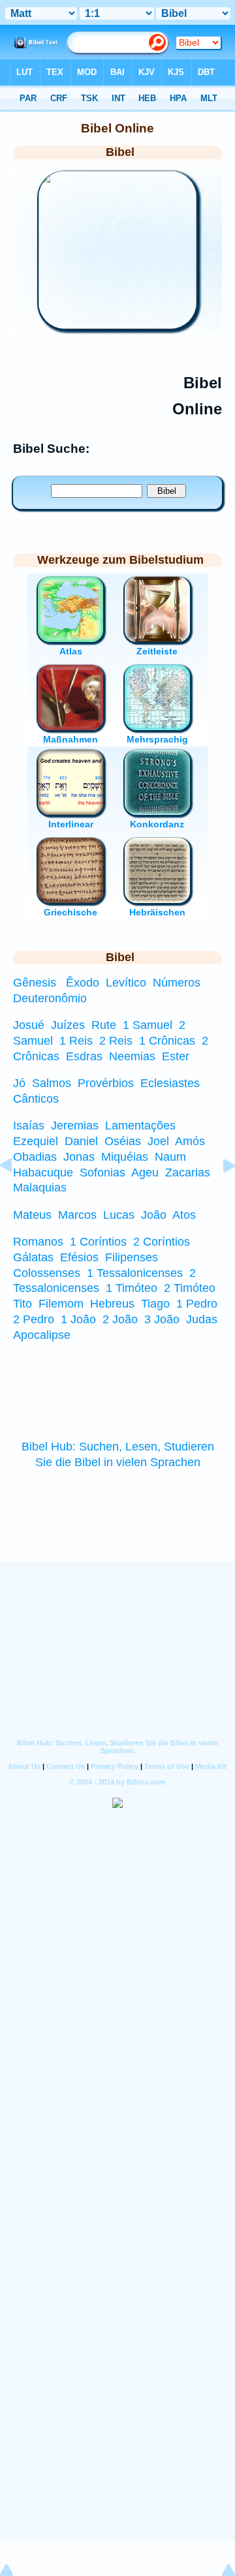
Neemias (132, 1056)
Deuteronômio (50, 998)
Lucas (119, 1215)
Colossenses (47, 1273)
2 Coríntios (162, 1242)
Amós (190, 1141)
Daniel (81, 1141)
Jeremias (75, 1126)
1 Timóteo (132, 1288)
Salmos (52, 1083)
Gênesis (35, 983)
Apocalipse (42, 1335)
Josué (29, 1025)
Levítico (126, 983)
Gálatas (33, 1257)
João (154, 1215)
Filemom (61, 1304)
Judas (202, 1319)
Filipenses (132, 1257)
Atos (184, 1215)
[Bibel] (117, 325)
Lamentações (140, 1126)
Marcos (77, 1215)
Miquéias (125, 1157)
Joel (158, 1141)
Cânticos (36, 1099)
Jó (19, 1083)
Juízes (68, 1025)
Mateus (32, 1215)
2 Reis (116, 1041)
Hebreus (112, 1304)
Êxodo (83, 983)
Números (177, 983)
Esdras (84, 1056)
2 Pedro (34, 1319)
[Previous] (16, 1195)
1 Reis (76, 1041)
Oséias (123, 1141)
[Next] (219, 1195)
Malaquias (40, 1188)
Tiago (155, 1304)
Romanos (38, 1242)
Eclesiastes (170, 1083)
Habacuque (43, 1173)
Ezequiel (36, 1141)
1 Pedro (197, 1304)
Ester (176, 1056)
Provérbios (106, 1083)
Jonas (79, 1157)
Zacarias (188, 1173)
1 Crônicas (167, 1041)
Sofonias (102, 1173)
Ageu (145, 1173)
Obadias (35, 1157)
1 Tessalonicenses (135, 1273)
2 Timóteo (190, 1288)
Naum (170, 1157)
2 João (120, 1319)
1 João (78, 1319)
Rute (104, 1025)
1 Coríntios (98, 1242)
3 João (162, 1319)
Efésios (79, 1257)
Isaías (29, 1126)
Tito (23, 1304)
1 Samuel (148, 1025)
